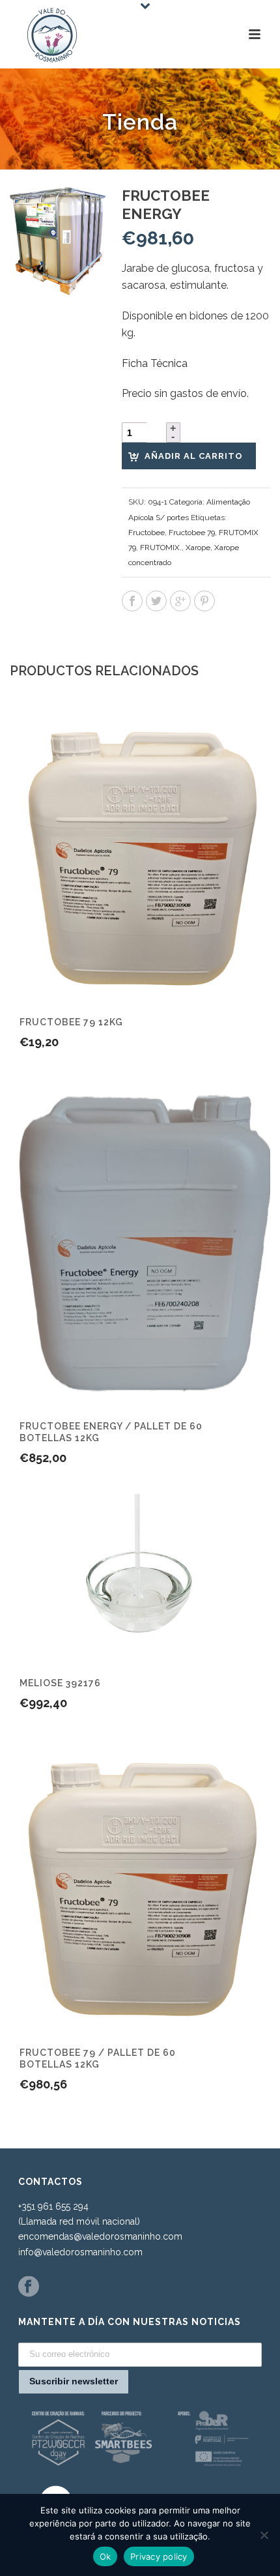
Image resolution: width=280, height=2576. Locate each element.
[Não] (264, 2535)
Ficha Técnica (155, 363)
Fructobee (147, 533)
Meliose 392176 (60, 1683)
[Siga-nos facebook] (29, 2287)
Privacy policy (159, 2556)
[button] (81, 212)
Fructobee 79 (192, 533)
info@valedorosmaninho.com (80, 2252)
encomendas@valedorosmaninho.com (100, 2236)
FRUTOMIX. (161, 548)
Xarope (198, 548)
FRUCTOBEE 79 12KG (71, 1022)
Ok (105, 2556)
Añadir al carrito (194, 456)
